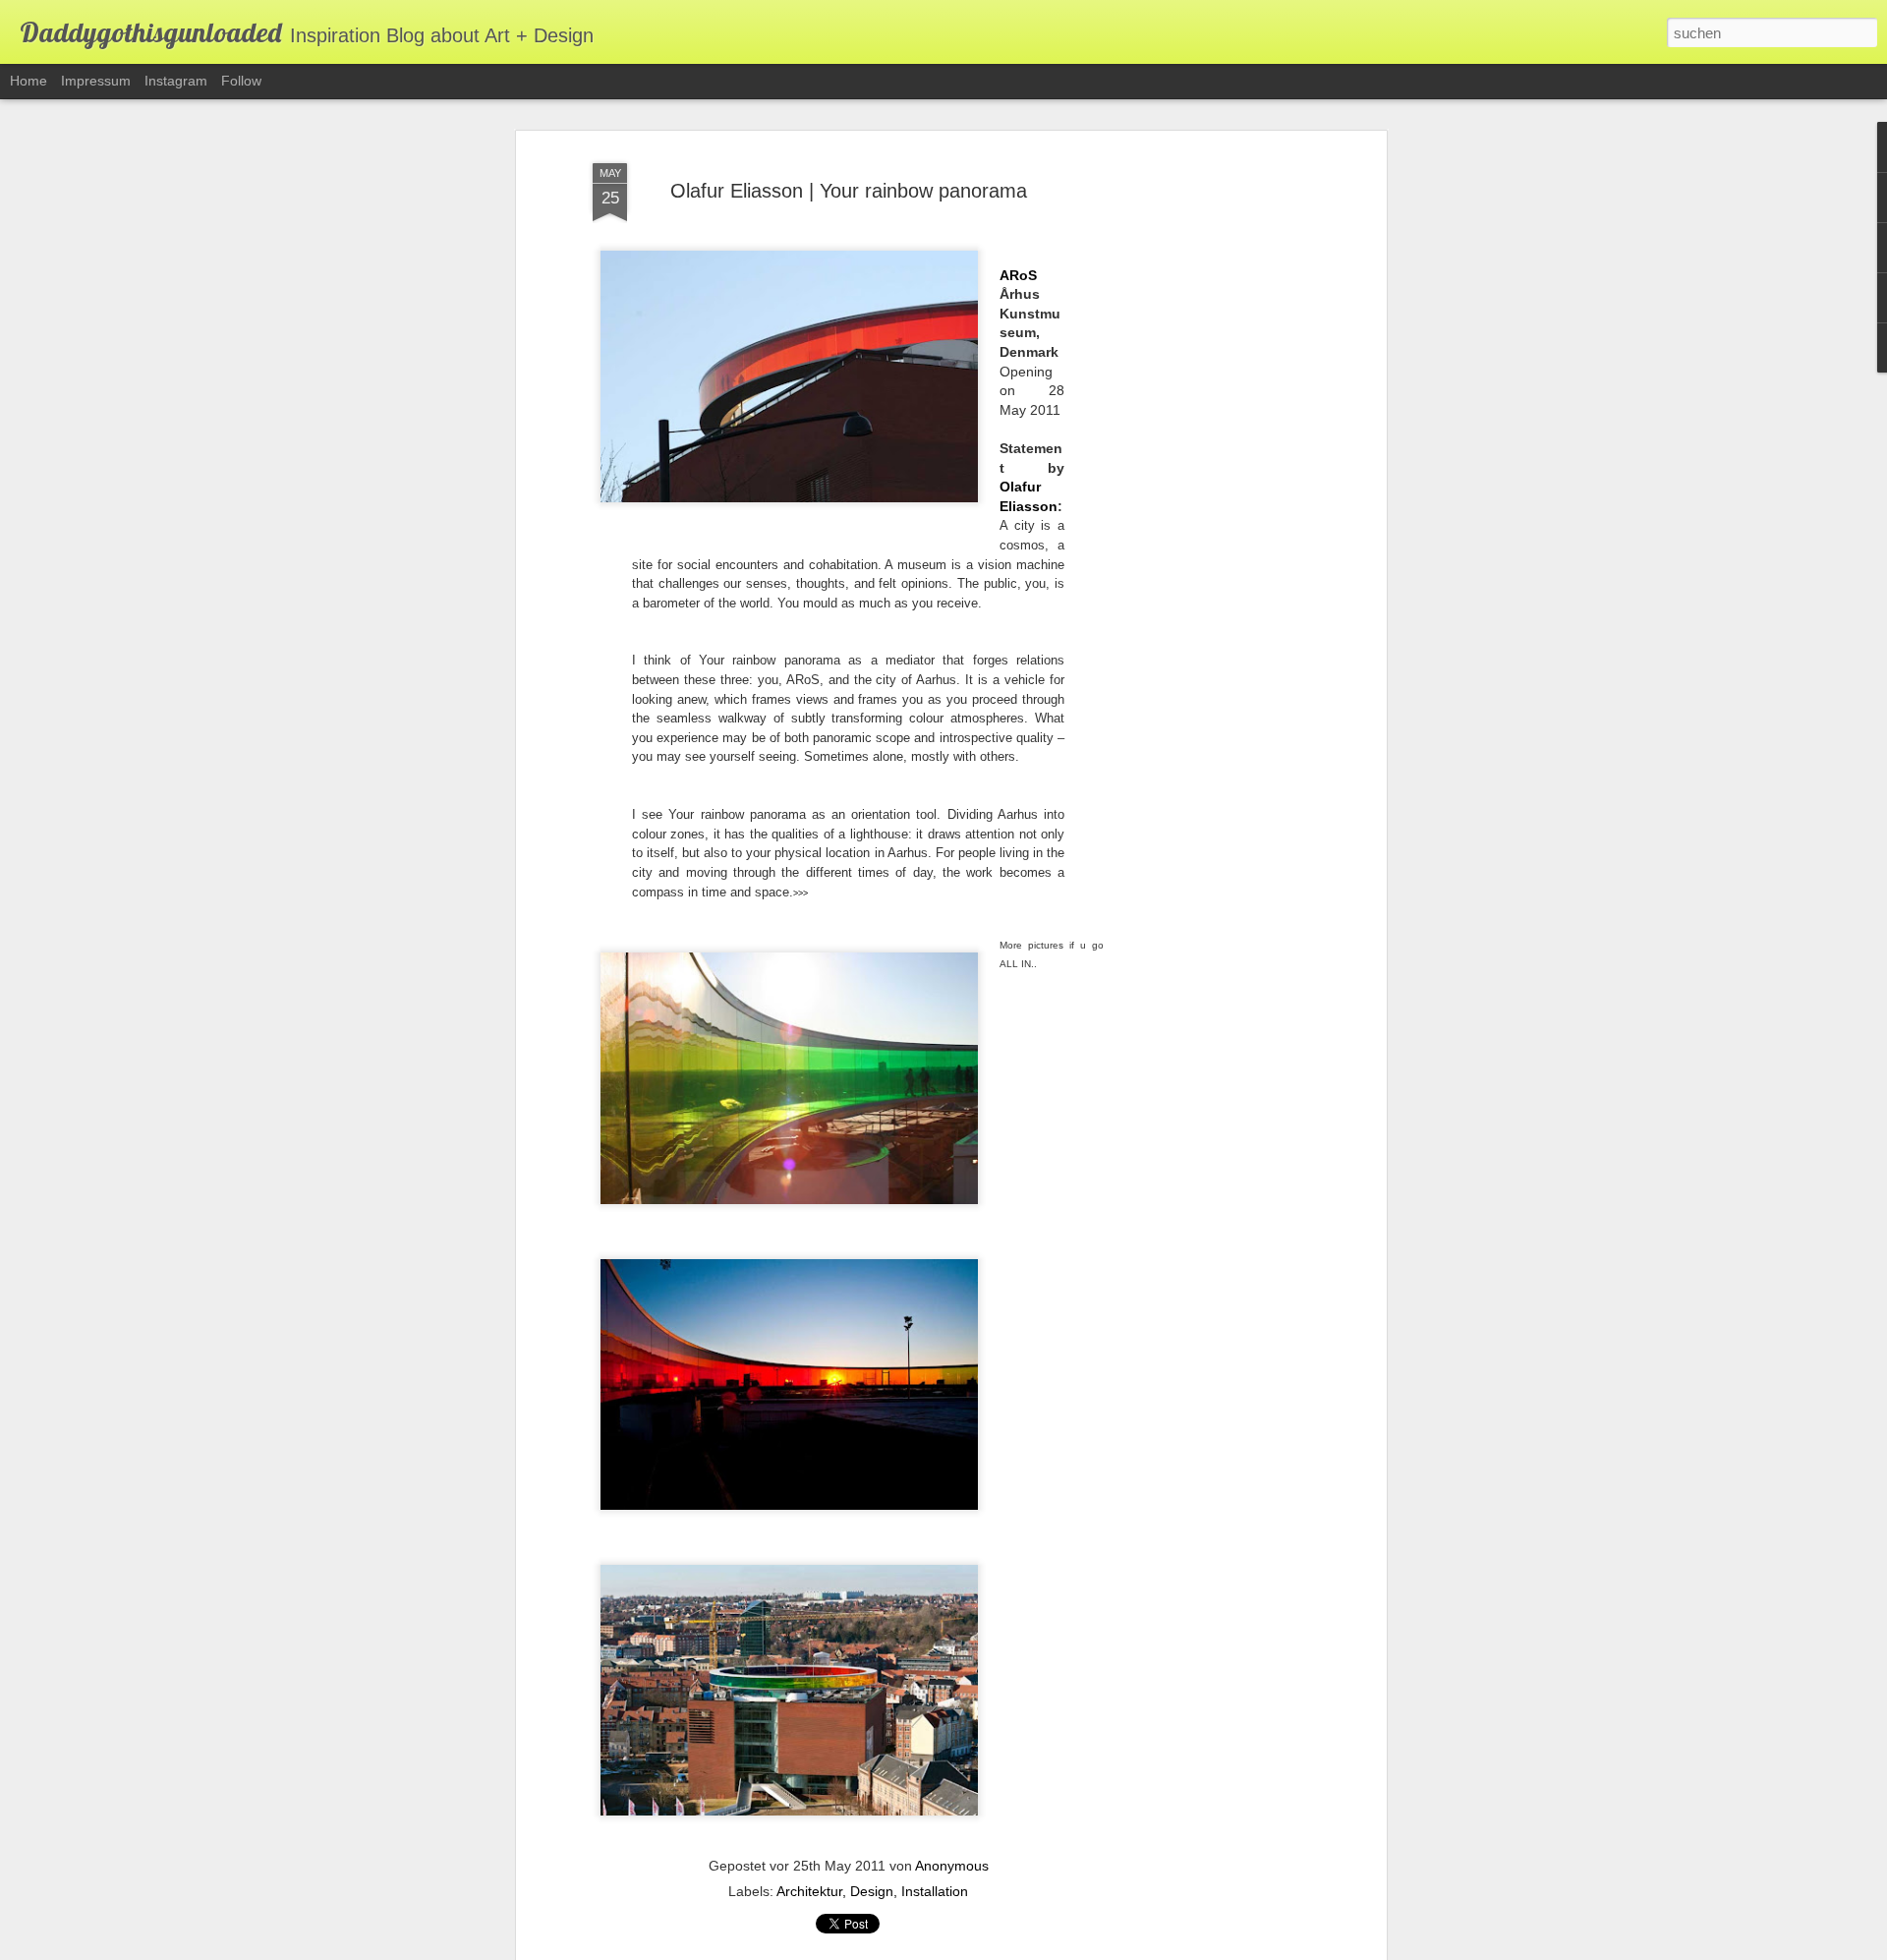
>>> (801, 894)
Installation (935, 1891)
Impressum (96, 81)
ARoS (1018, 275)
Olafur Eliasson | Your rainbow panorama (849, 191)
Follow (241, 81)
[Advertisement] (1212, 463)
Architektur (809, 1891)
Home (29, 81)
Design (872, 1891)
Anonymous (952, 1866)
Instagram (176, 81)
